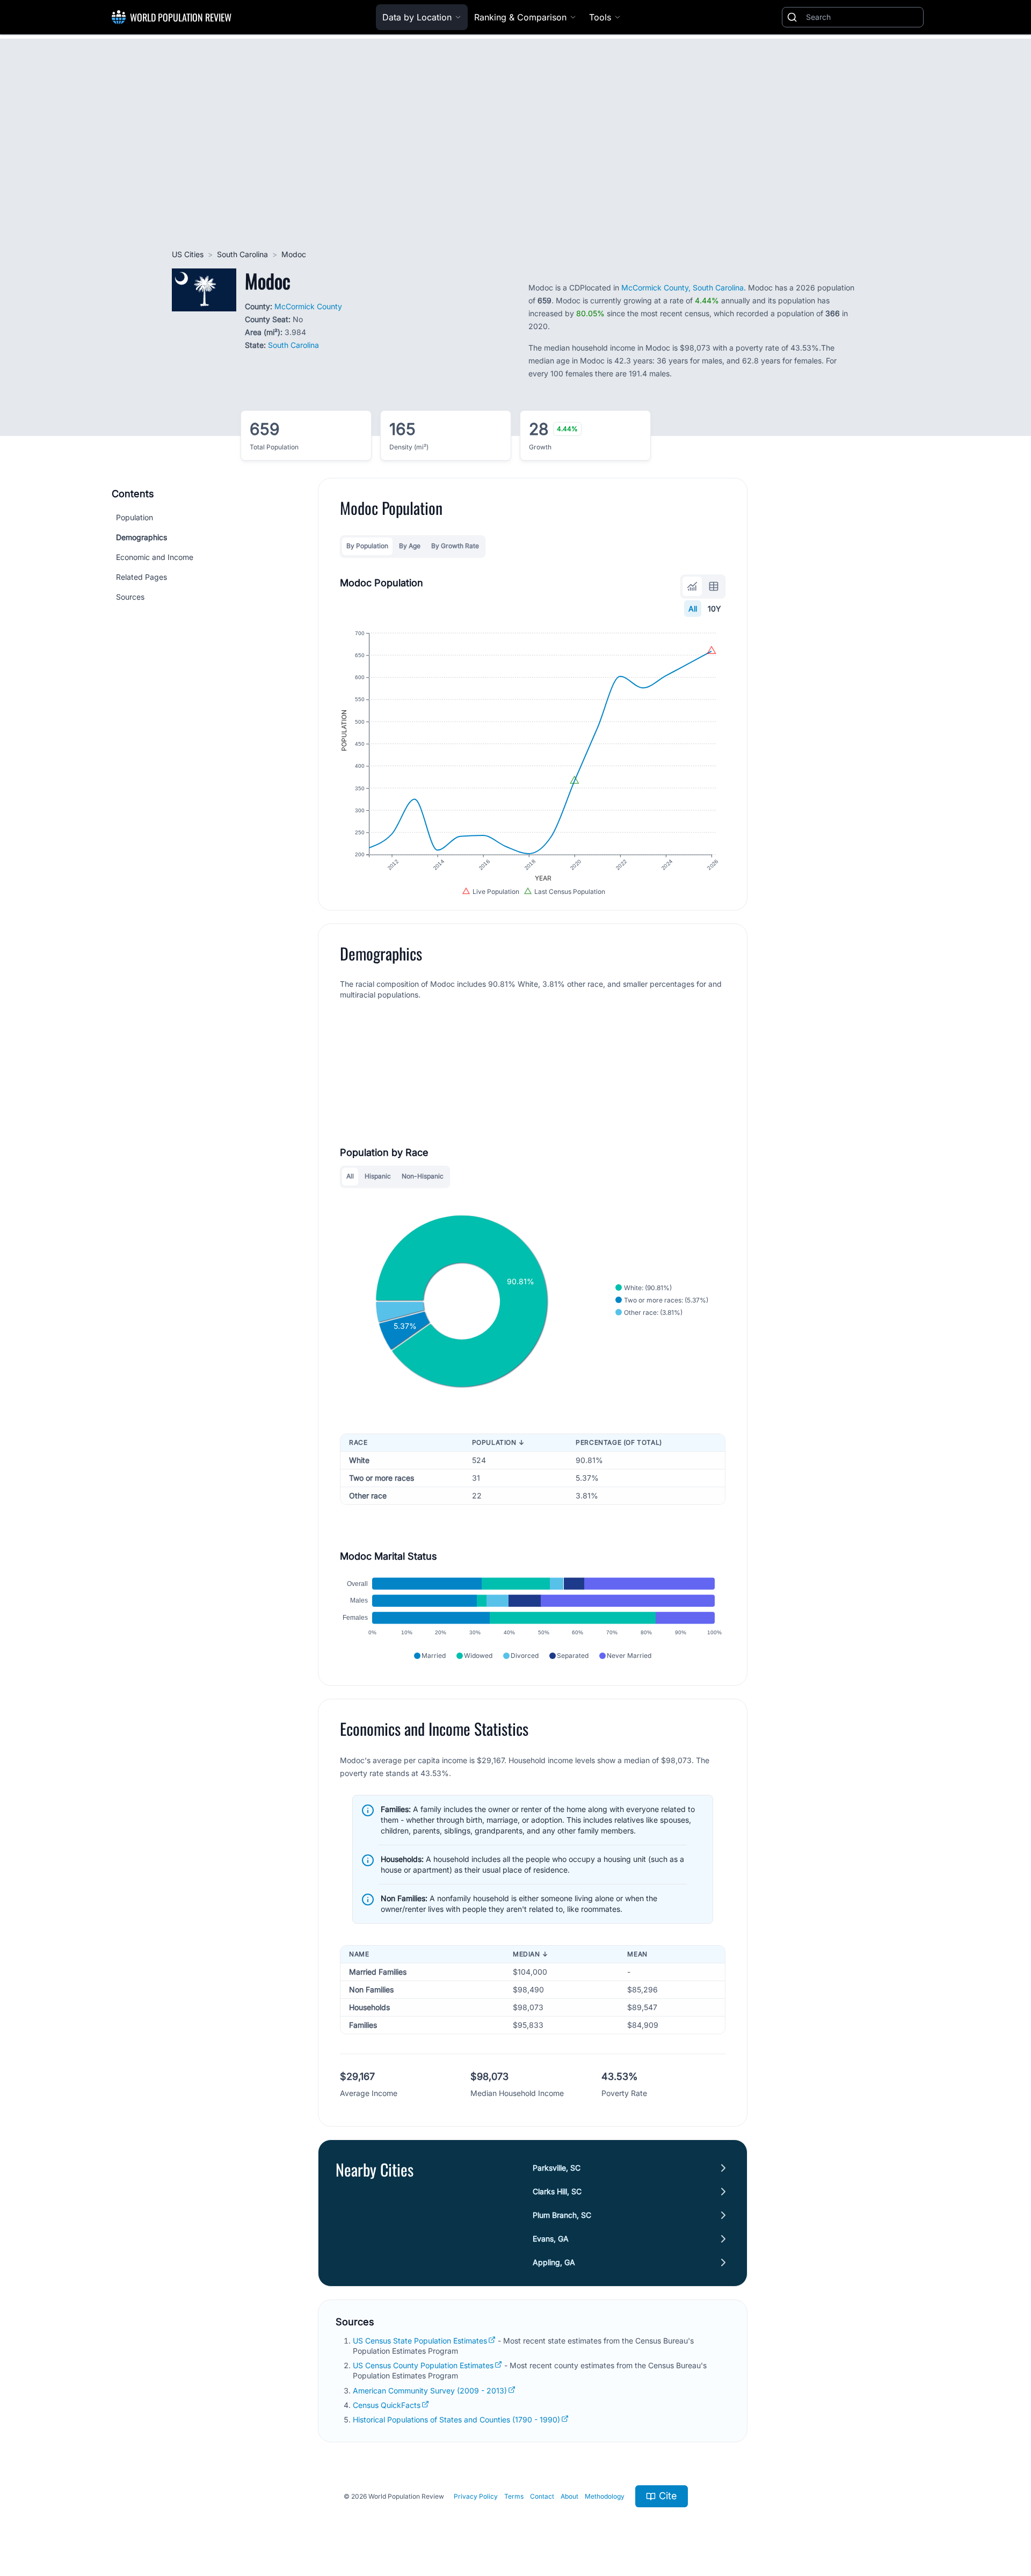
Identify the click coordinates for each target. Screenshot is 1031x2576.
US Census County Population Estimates (423, 2365)
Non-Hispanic (423, 1176)
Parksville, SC (557, 2168)
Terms (514, 2496)
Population (135, 517)
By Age (410, 546)
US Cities (188, 254)
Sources (130, 597)
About (569, 2496)
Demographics (141, 537)
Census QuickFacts (387, 2405)
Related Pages (141, 577)
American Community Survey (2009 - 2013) (430, 2391)
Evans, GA (551, 2239)
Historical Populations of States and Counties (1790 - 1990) (456, 2419)
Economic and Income (155, 557)
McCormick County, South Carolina (683, 288)
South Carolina (242, 254)
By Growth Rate (455, 546)
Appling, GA (554, 2262)
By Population (367, 546)
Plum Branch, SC (562, 2215)
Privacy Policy (476, 2496)
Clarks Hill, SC (557, 2191)
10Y (714, 609)
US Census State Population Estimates (420, 2341)
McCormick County (308, 306)
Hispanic (378, 1176)
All (693, 609)
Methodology (605, 2496)
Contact (542, 2496)
